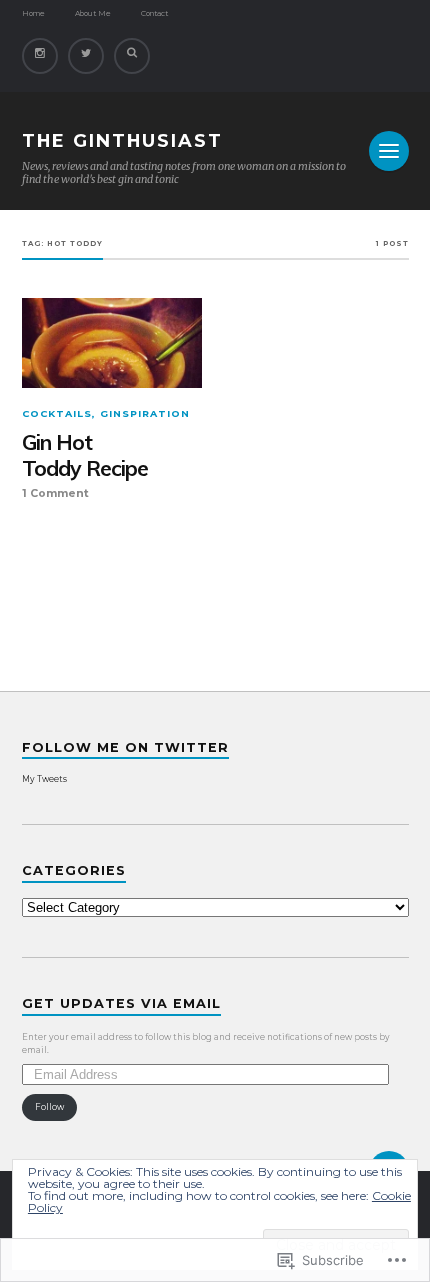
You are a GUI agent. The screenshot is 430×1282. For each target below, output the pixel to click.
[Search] (132, 56)
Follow (49, 1107)
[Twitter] (86, 56)
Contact (154, 13)
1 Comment (55, 493)
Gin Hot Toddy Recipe (85, 455)
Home (33, 13)
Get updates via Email (121, 1003)
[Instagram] (40, 56)
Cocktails (57, 413)
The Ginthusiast (122, 140)
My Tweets (44, 779)
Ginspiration (145, 413)
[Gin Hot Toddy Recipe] (112, 343)
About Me (93, 13)
